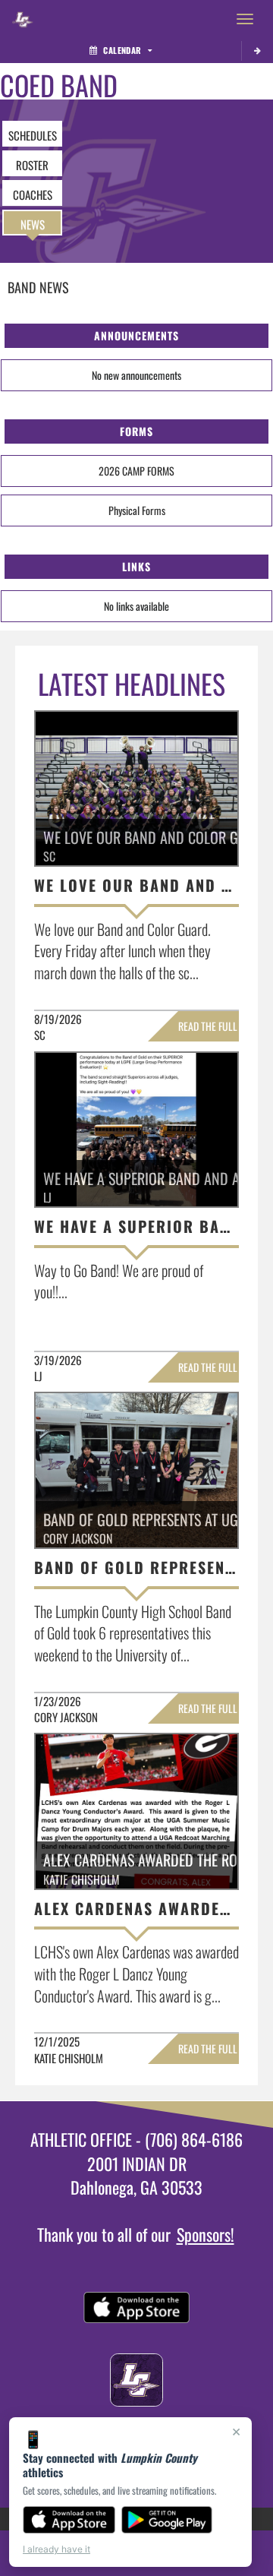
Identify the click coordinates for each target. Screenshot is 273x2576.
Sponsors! (206, 2234)
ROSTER (32, 165)
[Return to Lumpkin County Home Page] (23, 19)
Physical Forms (137, 510)
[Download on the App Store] (69, 2520)
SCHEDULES (33, 135)
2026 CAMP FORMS (136, 471)
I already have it (56, 2549)
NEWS (33, 224)
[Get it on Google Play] (167, 2520)
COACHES (33, 194)
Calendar (122, 50)
